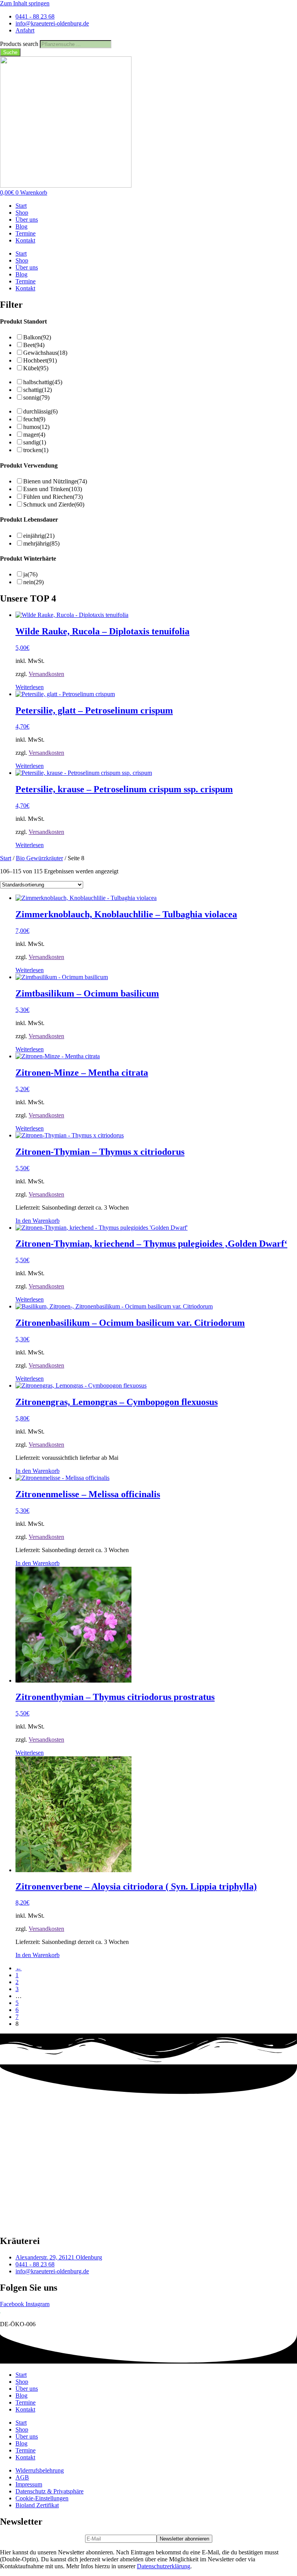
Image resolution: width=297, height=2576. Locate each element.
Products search (20, 44)
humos (36, 427)
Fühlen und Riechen (53, 497)
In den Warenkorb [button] (38, 1221)
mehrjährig (41, 543)
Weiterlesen (30, 687)
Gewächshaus (45, 353)
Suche (10, 52)
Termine (26, 233)
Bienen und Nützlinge (55, 481)
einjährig (39, 536)
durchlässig (40, 411)
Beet (34, 345)
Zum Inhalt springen (25, 3)
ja (30, 574)
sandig (35, 442)
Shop (22, 213)
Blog (21, 226)
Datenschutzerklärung (164, 2566)
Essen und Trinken (53, 489)
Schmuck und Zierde (54, 504)
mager (34, 435)
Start (21, 206)
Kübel (36, 368)
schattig (38, 390)
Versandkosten (46, 674)
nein (33, 582)
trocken (36, 450)
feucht (34, 419)
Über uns (27, 219)
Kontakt (25, 240)
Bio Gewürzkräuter (39, 858)
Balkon (37, 337)
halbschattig (43, 382)
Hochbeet (40, 360)
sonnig (36, 397)
